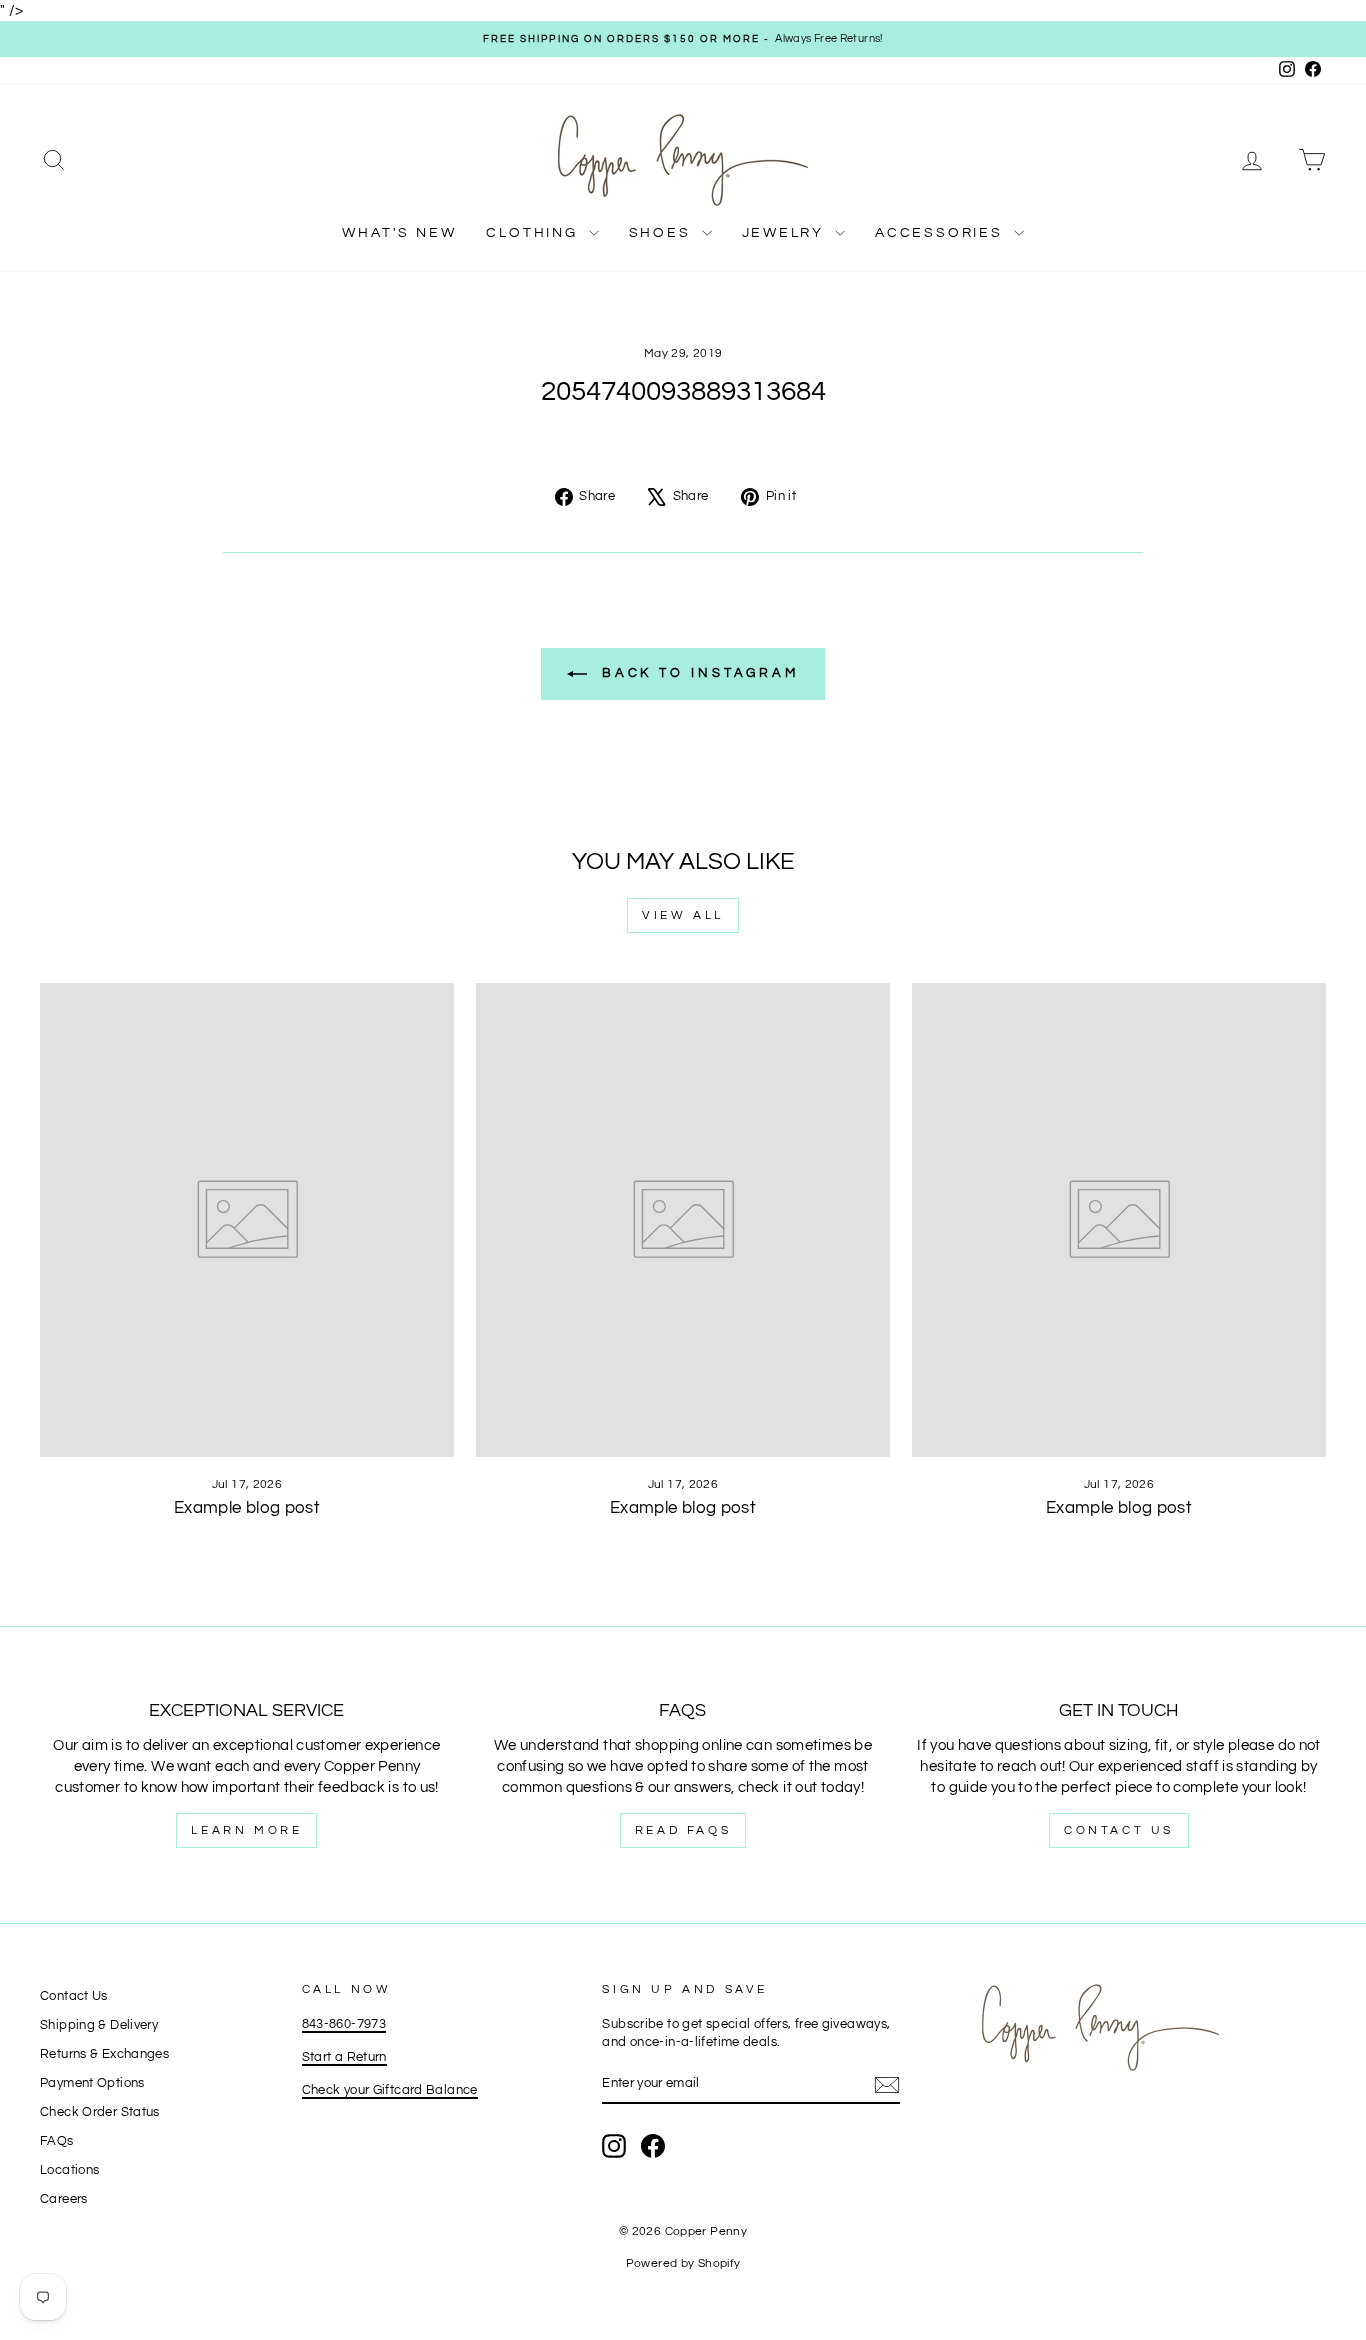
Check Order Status (100, 2112)
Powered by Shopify (683, 2263)
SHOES (663, 233)
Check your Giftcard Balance (390, 2090)
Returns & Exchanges (104, 2054)
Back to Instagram (697, 673)
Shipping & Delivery (99, 2025)
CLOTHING (534, 233)
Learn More (246, 1830)
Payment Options (92, 2083)
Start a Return (344, 2057)
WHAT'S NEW (399, 233)
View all (683, 915)
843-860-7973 (344, 2024)
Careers (64, 2199)
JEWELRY (786, 233)
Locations (69, 2170)
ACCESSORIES (942, 233)
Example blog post (247, 1508)
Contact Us (1119, 1830)
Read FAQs (683, 1830)
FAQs (57, 2141)
